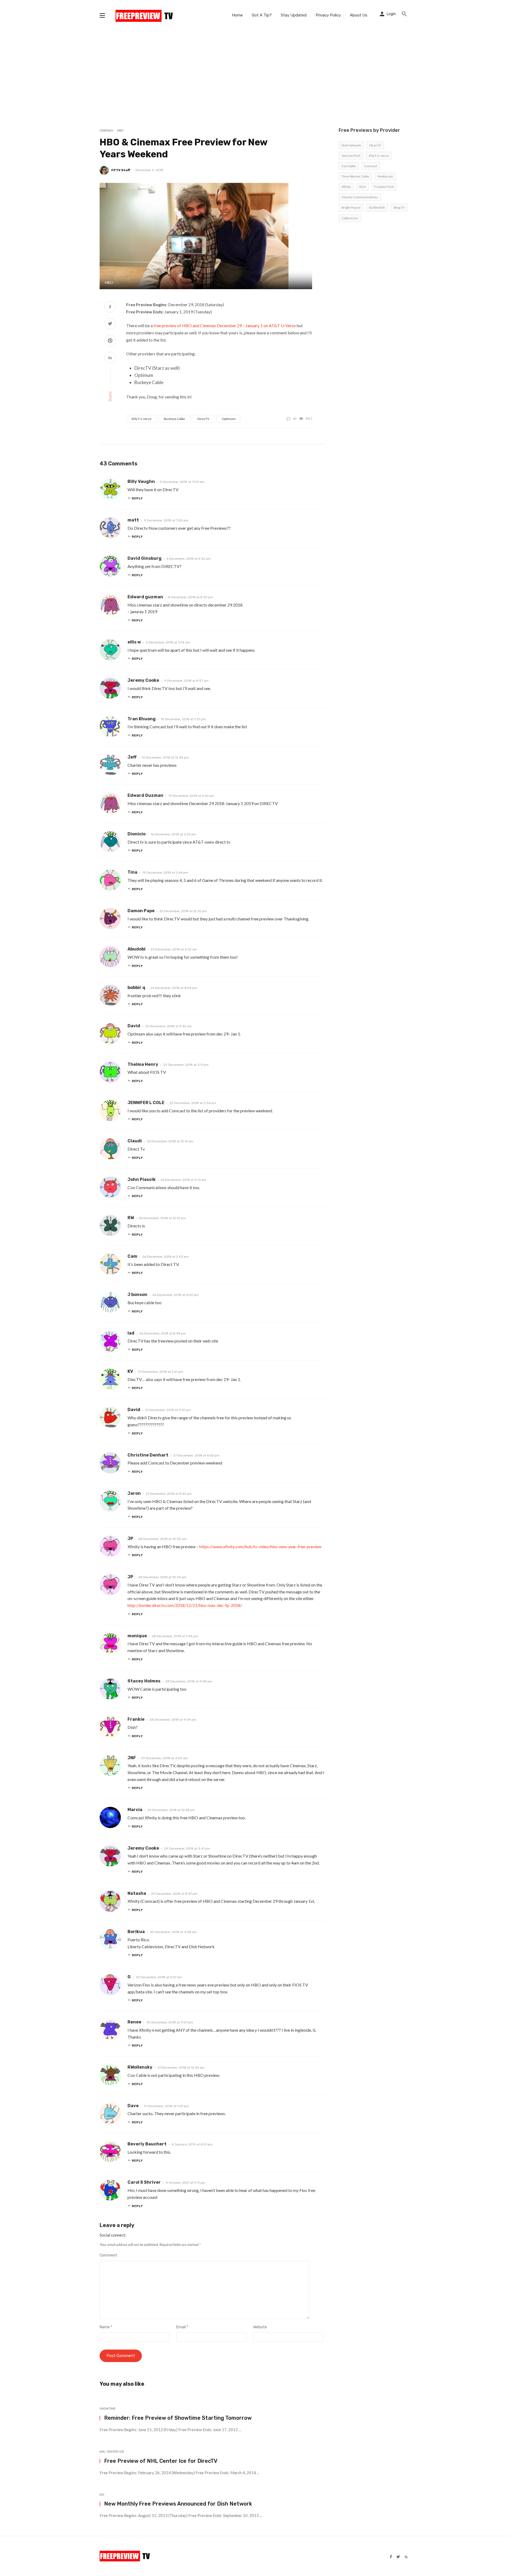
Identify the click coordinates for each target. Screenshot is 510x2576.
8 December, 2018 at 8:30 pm (191, 597)
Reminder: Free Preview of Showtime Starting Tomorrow (178, 2418)
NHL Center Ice (112, 2452)
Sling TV (399, 207)
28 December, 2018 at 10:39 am (162, 1577)
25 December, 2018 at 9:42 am (169, 1026)
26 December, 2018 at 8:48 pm (163, 1333)
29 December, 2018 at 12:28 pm (171, 1810)
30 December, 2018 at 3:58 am (173, 1932)
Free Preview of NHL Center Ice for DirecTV (161, 2461)
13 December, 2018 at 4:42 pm (191, 796)
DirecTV (203, 419)
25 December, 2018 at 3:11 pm (186, 1065)
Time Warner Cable (355, 176)
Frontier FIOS (384, 187)
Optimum (229, 419)
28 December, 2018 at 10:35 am (162, 1539)
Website (260, 2327)
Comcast (371, 166)
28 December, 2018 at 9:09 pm (173, 1720)
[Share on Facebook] (110, 307)
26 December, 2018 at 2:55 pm (165, 1257)
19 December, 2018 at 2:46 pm (165, 873)
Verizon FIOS (351, 156)
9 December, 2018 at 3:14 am (168, 642)
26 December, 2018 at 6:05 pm (176, 1295)
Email (182, 2327)
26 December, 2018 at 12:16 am (170, 1141)
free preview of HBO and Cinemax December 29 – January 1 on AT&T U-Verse (225, 325)
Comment (108, 2255)
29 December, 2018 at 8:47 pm (174, 1894)
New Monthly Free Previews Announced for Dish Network (178, 2504)
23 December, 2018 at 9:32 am (174, 949)
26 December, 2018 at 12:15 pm (162, 1218)
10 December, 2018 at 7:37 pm (183, 719)
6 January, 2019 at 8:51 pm (192, 2144)
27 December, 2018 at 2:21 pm (161, 1372)
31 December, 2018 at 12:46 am (181, 2068)
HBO (120, 131)
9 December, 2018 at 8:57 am (186, 681)
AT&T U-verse (141, 419)
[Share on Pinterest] (110, 341)
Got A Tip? (262, 15)
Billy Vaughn (141, 481)
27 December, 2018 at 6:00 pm (196, 1455)
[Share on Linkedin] (110, 358)
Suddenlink (377, 207)
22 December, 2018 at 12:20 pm (183, 911)
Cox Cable (349, 166)
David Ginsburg (144, 558)
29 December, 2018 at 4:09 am (164, 1758)
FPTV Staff (121, 170)
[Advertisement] (255, 70)
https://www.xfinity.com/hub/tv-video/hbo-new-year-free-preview (260, 1546)
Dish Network (351, 145)
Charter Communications (360, 197)
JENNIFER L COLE (146, 1103)
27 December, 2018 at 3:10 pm (168, 1410)
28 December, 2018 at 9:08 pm (189, 1681)
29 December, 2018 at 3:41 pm (187, 1849)
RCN (363, 187)
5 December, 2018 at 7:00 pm (166, 520)
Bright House (351, 207)
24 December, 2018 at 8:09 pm (174, 988)
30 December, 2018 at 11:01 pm (170, 2022)
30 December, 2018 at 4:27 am (159, 1977)
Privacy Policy (328, 15)
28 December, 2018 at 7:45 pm (175, 1636)
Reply (137, 498)
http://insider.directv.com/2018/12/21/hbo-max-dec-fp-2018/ (185, 1605)
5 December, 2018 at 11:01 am (182, 482)
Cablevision (350, 218)
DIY (102, 2495)
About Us (359, 15)
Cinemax (106, 131)
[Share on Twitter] (110, 324)
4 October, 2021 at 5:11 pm (186, 2183)
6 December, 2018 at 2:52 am (189, 559)
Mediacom (385, 176)
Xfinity (346, 187)
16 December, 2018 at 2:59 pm (173, 834)
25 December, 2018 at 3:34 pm (193, 1103)
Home (237, 15)
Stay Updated (294, 15)
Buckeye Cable (174, 419)
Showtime (108, 2409)
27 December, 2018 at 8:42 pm (169, 1494)
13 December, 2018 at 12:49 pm (165, 757)
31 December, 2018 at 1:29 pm (166, 2106)
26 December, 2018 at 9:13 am (184, 1180)
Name (106, 2327)
